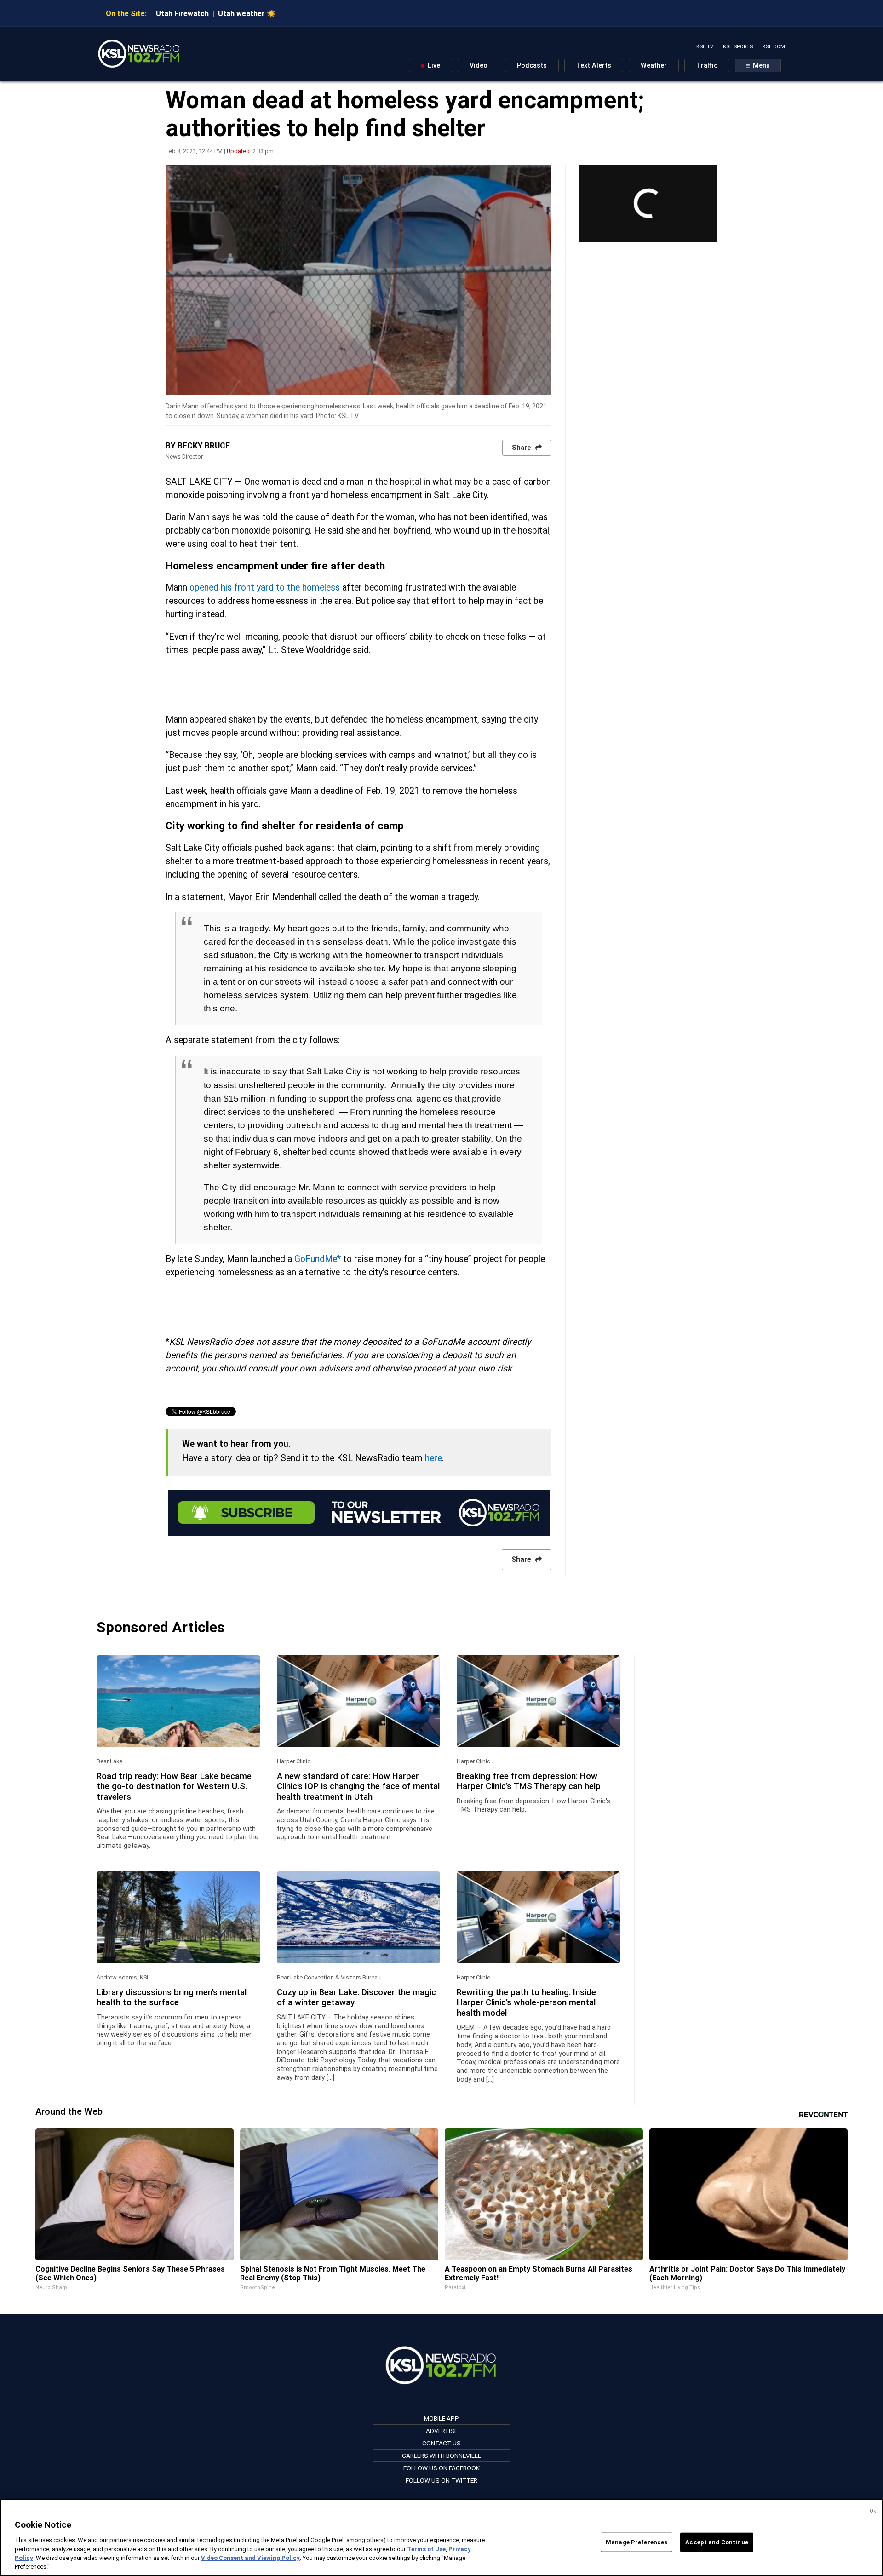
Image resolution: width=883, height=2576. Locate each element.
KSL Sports (738, 47)
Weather (654, 66)
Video (479, 66)
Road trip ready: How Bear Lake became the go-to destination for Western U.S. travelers (174, 1787)
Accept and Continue (717, 2542)
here (433, 1458)
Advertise (442, 2431)
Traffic (707, 66)
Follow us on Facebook (441, 2468)
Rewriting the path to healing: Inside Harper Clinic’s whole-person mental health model (526, 2003)
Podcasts (532, 66)
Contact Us (441, 2443)
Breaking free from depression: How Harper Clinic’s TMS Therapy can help (529, 1781)
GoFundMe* (318, 1259)
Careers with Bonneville (441, 2456)
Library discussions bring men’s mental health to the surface (172, 1997)
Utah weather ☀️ (247, 14)
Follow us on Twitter (441, 2480)
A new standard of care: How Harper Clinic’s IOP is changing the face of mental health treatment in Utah (358, 1787)
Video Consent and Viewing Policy (250, 2558)
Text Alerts (594, 66)
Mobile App (441, 2418)
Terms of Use (426, 2549)
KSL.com (774, 47)
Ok (873, 2511)
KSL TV (705, 47)
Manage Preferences (636, 2542)
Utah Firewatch (182, 14)
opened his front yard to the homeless (265, 588)
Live (433, 66)
